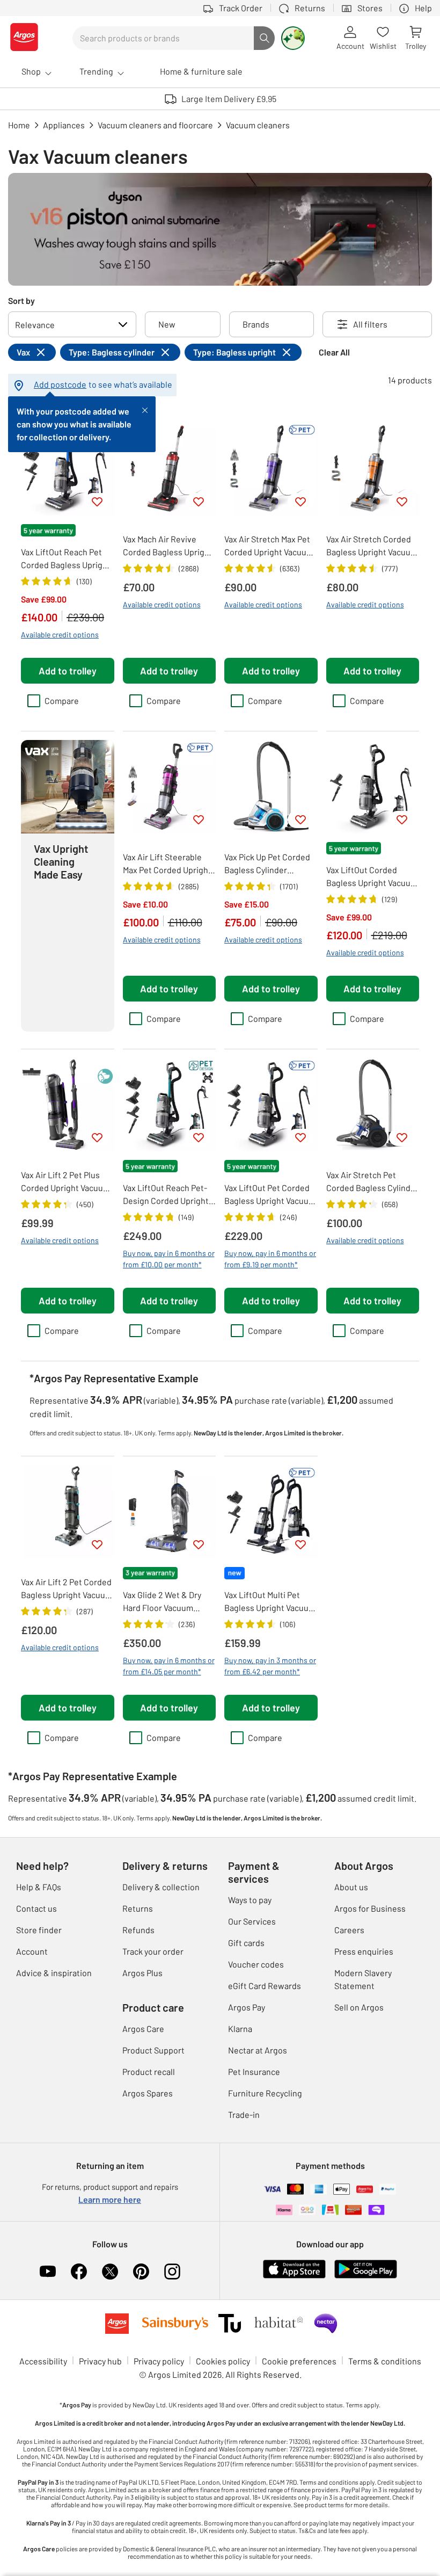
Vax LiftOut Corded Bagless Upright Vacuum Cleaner (372, 877)
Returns (138, 1908)
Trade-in (244, 2114)
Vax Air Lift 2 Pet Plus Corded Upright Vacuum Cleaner (65, 1182)
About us (351, 1887)
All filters (370, 324)
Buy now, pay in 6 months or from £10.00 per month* (169, 1259)
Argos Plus (142, 1973)
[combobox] (163, 38)
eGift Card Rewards (265, 1986)
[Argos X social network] (110, 2272)
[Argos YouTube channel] (48, 2272)
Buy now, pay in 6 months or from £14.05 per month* (169, 1666)
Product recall (149, 2071)
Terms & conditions (385, 2361)
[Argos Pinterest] (141, 2272)
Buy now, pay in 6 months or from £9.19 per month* (270, 1259)
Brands (256, 324)
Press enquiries (364, 1951)
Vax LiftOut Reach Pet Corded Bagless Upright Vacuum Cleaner (66, 559)
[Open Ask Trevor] (293, 38)
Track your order (153, 1951)
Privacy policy (159, 2361)
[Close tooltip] (145, 409)
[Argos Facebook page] (79, 2272)
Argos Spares (148, 2093)
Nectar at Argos (258, 2050)
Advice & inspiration (54, 1973)
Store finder (39, 1930)
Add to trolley (68, 671)
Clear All (334, 352)
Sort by (21, 300)
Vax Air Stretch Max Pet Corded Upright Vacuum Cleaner (269, 546)
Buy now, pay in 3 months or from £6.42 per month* (270, 1666)
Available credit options (60, 634)
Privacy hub (100, 2361)
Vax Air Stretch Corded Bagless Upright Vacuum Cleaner (372, 546)
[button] (68, 886)
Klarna (240, 2029)
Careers (349, 1930)
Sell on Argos (359, 2007)
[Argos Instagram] (172, 2272)
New (167, 324)
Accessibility (43, 2361)
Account (32, 1951)
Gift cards (246, 1943)
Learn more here (110, 2199)
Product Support (153, 2050)
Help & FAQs (39, 1887)
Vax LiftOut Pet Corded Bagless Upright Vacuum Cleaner (270, 1195)
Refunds (138, 1930)
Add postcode (60, 384)
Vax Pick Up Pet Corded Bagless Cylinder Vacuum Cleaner (267, 864)
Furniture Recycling (265, 2093)
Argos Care (143, 2029)
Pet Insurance (254, 2071)
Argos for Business (370, 1908)
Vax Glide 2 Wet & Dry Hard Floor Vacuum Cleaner (162, 1602)
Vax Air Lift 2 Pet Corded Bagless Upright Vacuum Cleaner (67, 1589)
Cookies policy (223, 2361)
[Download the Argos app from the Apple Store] (294, 2276)
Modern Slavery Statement (363, 1979)
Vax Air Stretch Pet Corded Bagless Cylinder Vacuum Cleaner (372, 1182)
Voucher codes (256, 1964)
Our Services (252, 1921)
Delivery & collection (161, 1887)
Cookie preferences (299, 2361)
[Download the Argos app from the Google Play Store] (366, 2276)
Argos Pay (247, 2007)
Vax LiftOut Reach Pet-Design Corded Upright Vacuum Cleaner (166, 1195)
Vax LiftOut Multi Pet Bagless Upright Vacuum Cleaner (270, 1602)
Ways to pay (250, 1900)
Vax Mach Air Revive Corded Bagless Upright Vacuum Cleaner (168, 546)
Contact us (36, 1908)
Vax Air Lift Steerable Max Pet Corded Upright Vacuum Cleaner (167, 864)
